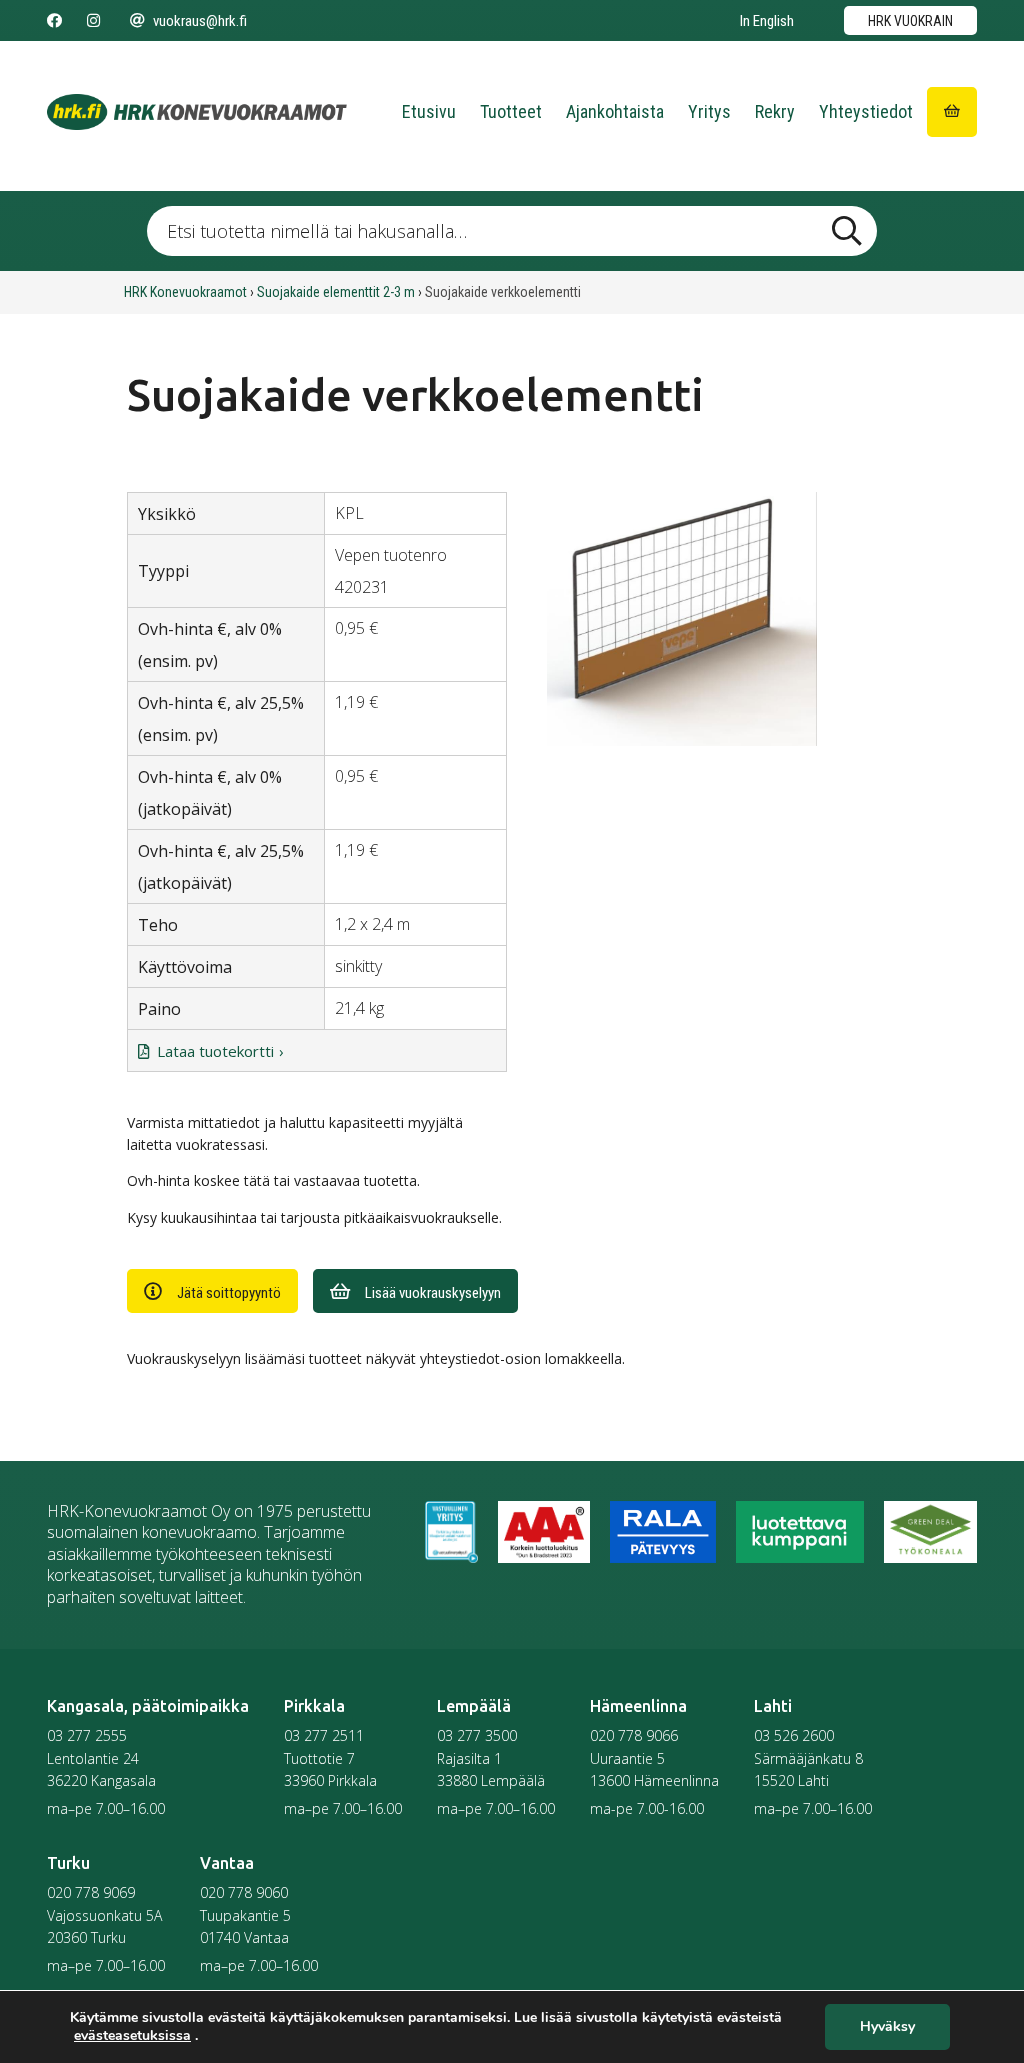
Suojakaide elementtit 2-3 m (336, 292)
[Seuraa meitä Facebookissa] (54, 21)
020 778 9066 (634, 1735)
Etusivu (429, 111)
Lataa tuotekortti (215, 1051)
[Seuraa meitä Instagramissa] (93, 21)
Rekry (775, 111)
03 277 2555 (87, 1735)
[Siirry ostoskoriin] (952, 112)
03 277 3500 (477, 1735)
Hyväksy (887, 2027)
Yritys (709, 111)
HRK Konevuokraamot (185, 292)
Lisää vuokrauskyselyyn (433, 1293)
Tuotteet (511, 111)
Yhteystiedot (866, 111)
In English (767, 21)
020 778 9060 (244, 1892)
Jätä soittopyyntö (229, 1293)
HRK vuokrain (910, 21)
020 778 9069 (91, 1892)
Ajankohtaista (615, 111)
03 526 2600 (794, 1735)
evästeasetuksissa (132, 2036)
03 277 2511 (324, 1735)
